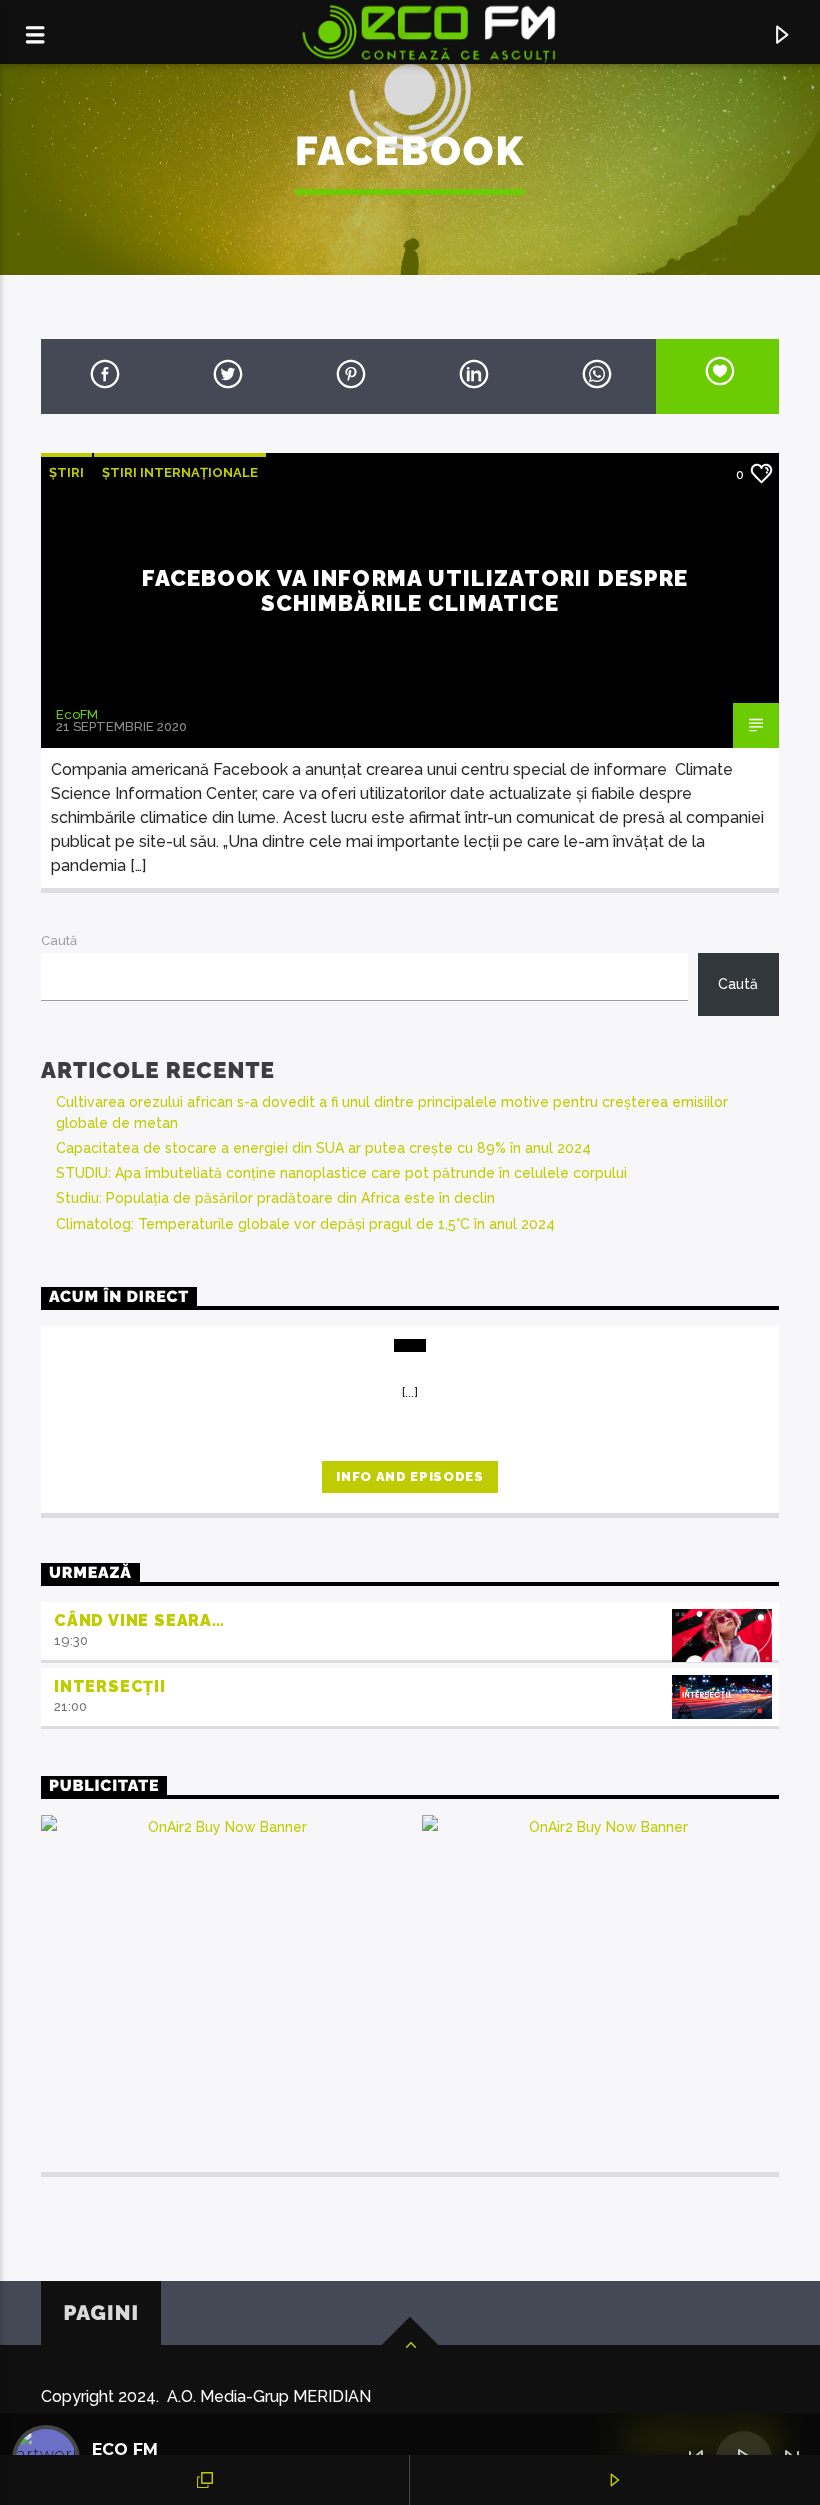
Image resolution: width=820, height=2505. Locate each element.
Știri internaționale (180, 472)
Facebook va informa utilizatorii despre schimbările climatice (415, 590)
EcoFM (77, 714)
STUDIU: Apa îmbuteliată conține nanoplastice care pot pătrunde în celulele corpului (341, 1173)
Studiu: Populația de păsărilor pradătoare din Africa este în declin (275, 1198)
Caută (59, 940)
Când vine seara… (139, 1620)
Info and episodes (409, 1476)
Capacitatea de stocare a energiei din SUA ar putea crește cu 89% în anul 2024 (323, 1148)
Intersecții (110, 1686)
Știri (66, 472)
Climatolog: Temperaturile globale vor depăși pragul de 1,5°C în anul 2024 (305, 1224)
